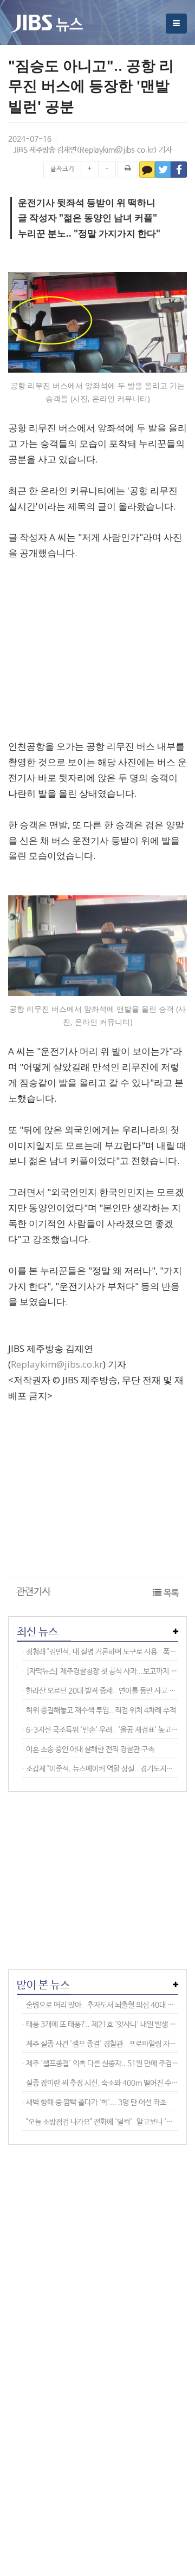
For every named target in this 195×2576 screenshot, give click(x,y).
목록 (171, 1593)
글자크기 (62, 169)
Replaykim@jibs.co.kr (117, 150)
